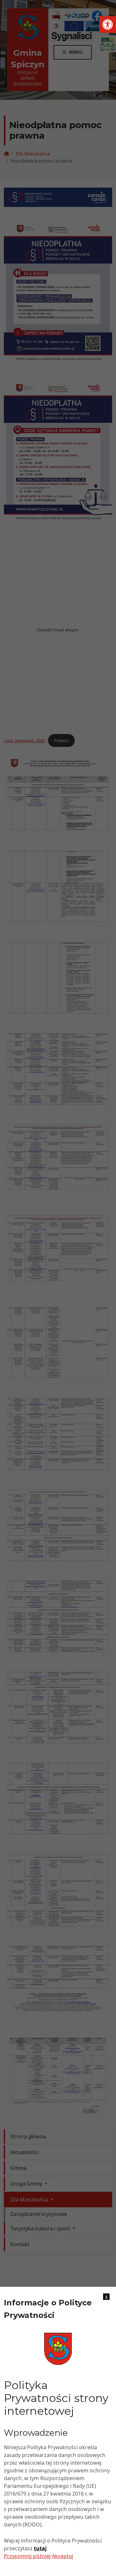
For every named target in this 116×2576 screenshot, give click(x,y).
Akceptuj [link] (63, 2556)
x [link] (106, 2297)
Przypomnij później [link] (27, 2556)
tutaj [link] (40, 2548)
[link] (108, 24)
